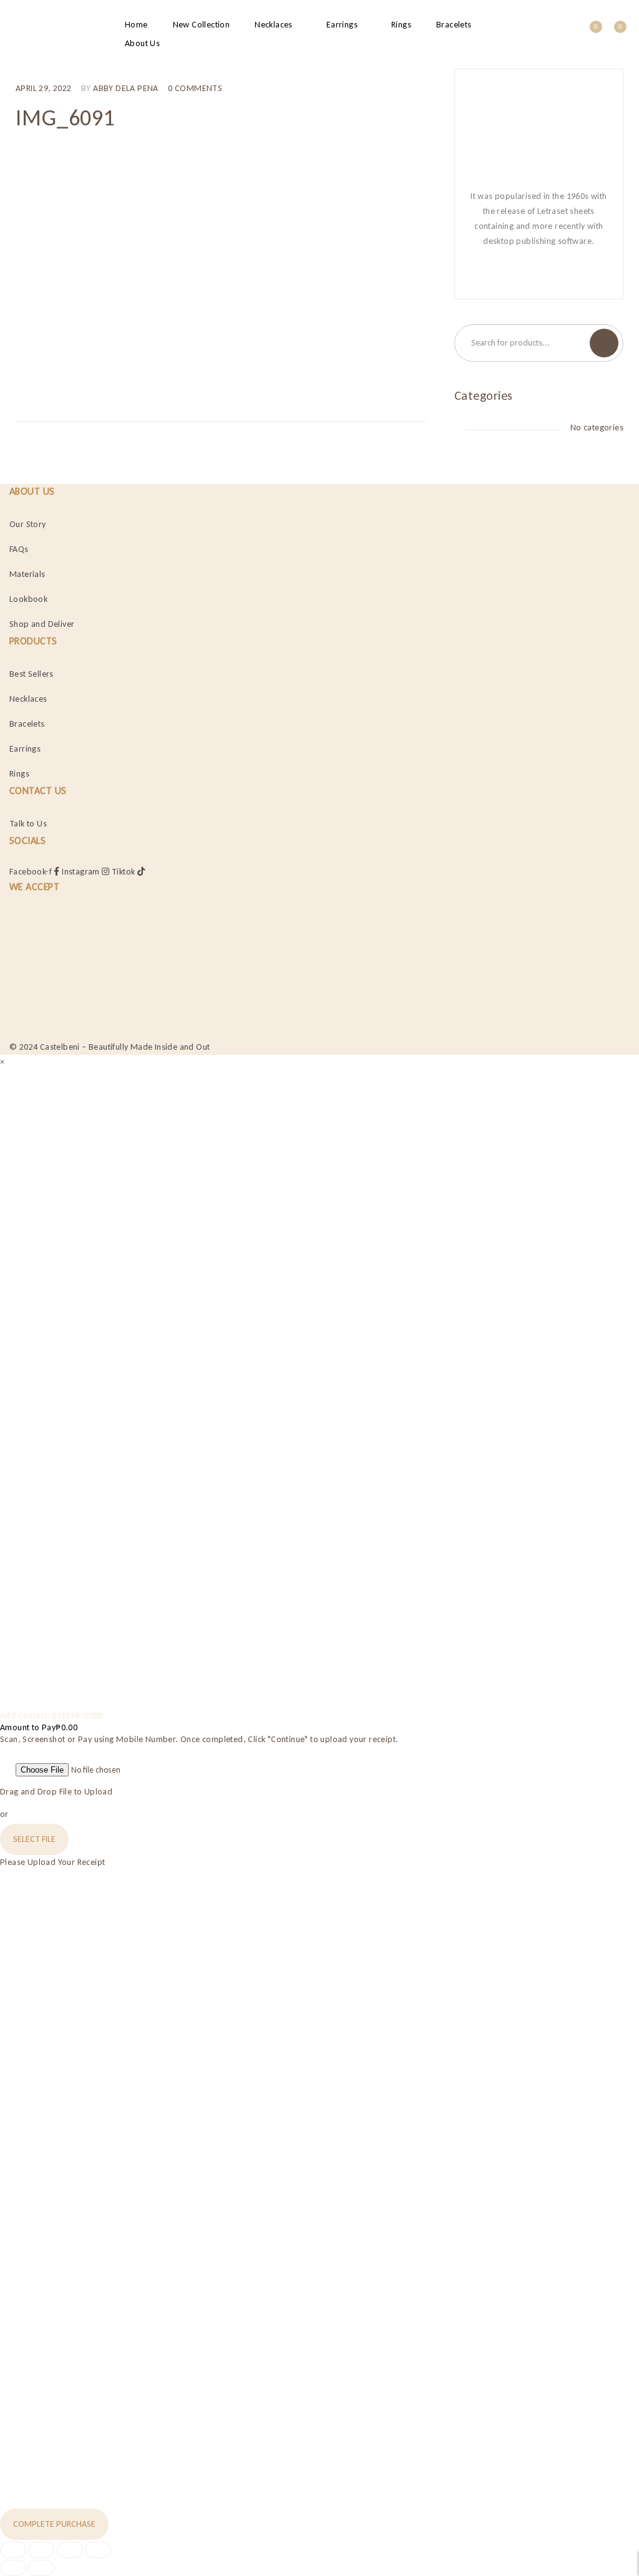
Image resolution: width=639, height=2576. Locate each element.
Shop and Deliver (42, 624)
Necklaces (28, 699)
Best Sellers (32, 674)
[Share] (70, 2550)
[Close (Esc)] (98, 2550)
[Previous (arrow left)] (13, 2568)
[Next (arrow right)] (41, 2568)
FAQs (19, 549)
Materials (27, 574)
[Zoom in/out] (13, 2550)
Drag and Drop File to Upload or (56, 1803)
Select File (34, 1839)
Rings (19, 774)
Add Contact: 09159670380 (51, 1716)
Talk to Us (28, 824)
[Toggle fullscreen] (41, 2550)
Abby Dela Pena (126, 88)
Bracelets (27, 724)
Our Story (28, 524)
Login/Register (563, 35)
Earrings (25, 749)
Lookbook (28, 599)
